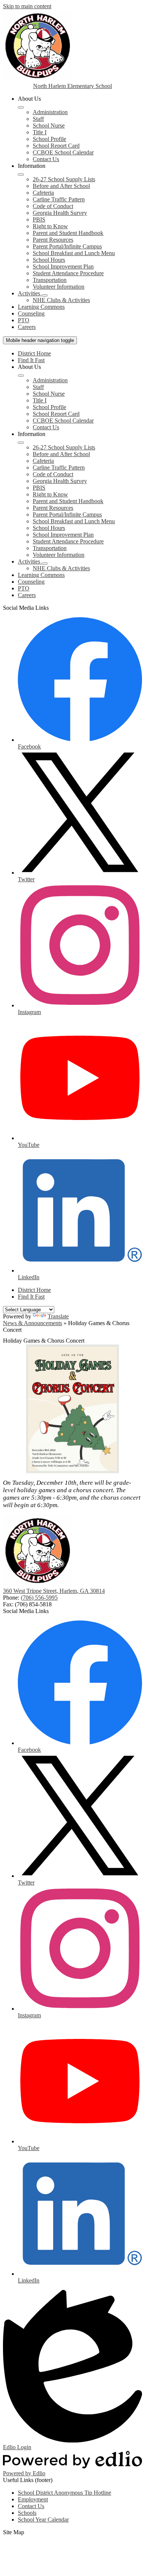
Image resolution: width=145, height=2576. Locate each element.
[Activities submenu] (45, 295)
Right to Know (50, 226)
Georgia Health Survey (60, 213)
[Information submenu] (21, 175)
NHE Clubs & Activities (61, 300)
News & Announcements (33, 1323)
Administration (50, 112)
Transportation (50, 280)
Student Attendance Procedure (68, 273)
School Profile (49, 139)
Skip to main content (27, 6)
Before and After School (61, 186)
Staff (38, 119)
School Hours (49, 260)
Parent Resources (53, 240)
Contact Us (46, 159)
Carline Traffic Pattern (59, 199)
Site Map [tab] (14, 2532)
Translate (58, 1316)
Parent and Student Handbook (68, 233)
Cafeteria (43, 193)
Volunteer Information (59, 287)
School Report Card (56, 146)
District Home (34, 353)
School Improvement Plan (63, 266)
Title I (40, 132)
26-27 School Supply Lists (64, 179)
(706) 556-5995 (39, 1598)
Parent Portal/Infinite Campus (67, 246)
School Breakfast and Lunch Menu (74, 253)
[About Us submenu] (21, 107)
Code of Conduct (53, 206)
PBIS (39, 219)
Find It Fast (31, 360)
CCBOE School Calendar (63, 152)
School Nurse (49, 125)
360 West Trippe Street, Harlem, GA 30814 (54, 1591)
